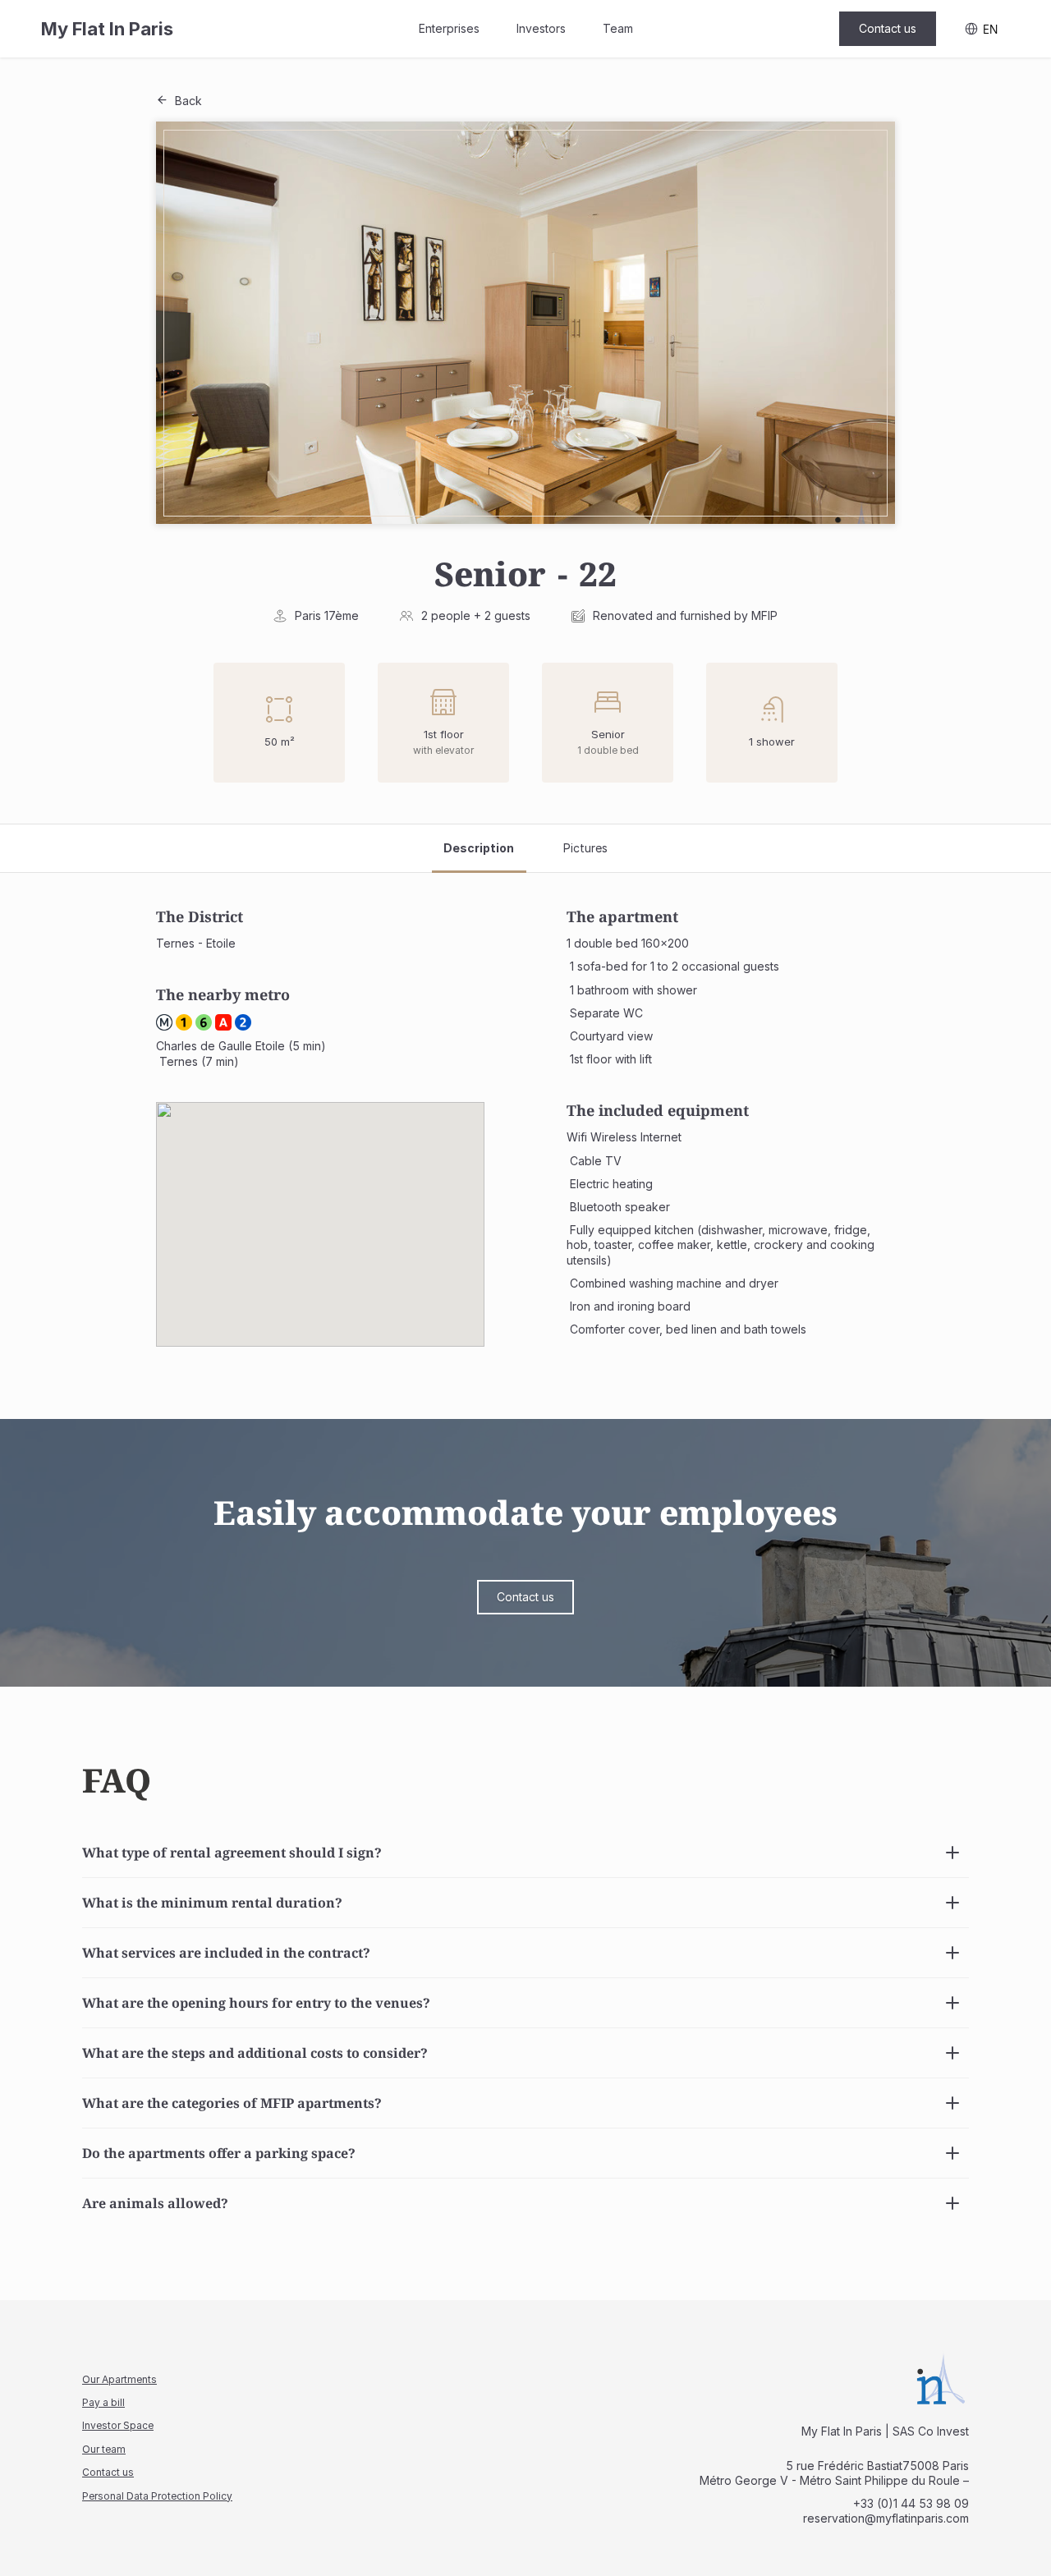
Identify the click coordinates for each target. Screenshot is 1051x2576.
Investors (541, 28)
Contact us (108, 2472)
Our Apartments (119, 2379)
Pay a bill (103, 2402)
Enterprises (449, 28)
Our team (104, 2449)
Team (618, 28)
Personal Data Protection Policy (157, 2496)
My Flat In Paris (107, 29)
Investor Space (118, 2425)
